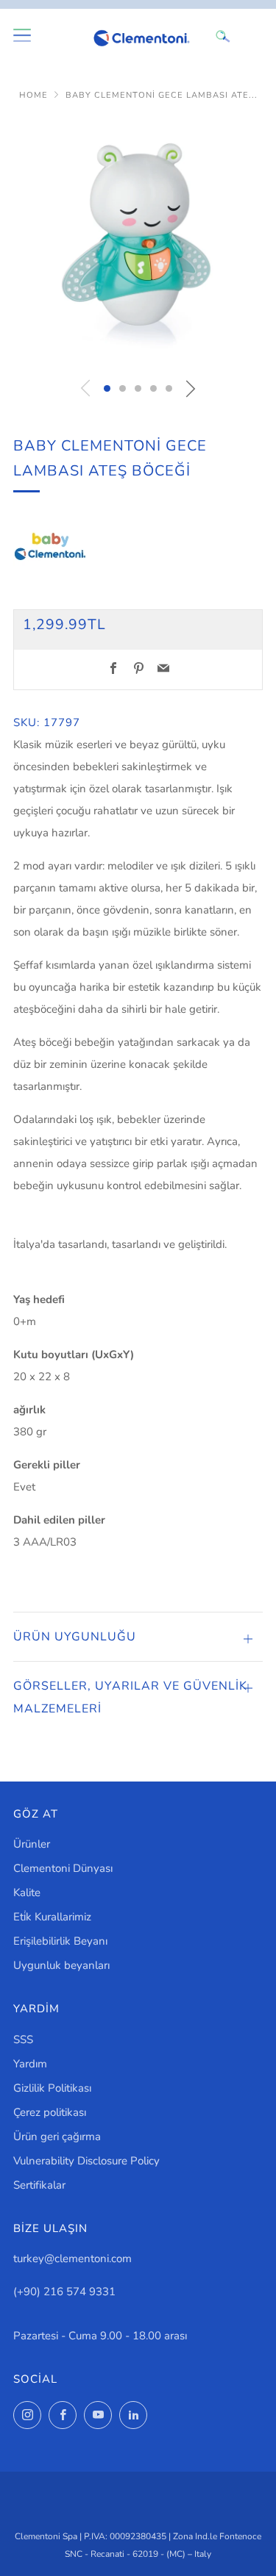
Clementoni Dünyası (63, 1868)
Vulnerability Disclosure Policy (86, 2161)
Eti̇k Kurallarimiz (52, 1917)
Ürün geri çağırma (57, 2136)
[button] (107, 388)
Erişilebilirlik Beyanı (60, 1941)
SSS (23, 2039)
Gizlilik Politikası (52, 2088)
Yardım (30, 2064)
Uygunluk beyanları (61, 1965)
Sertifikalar (39, 2185)
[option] (138, 243)
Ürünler (32, 1844)
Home (33, 95)
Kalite (27, 1892)
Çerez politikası (50, 2112)
